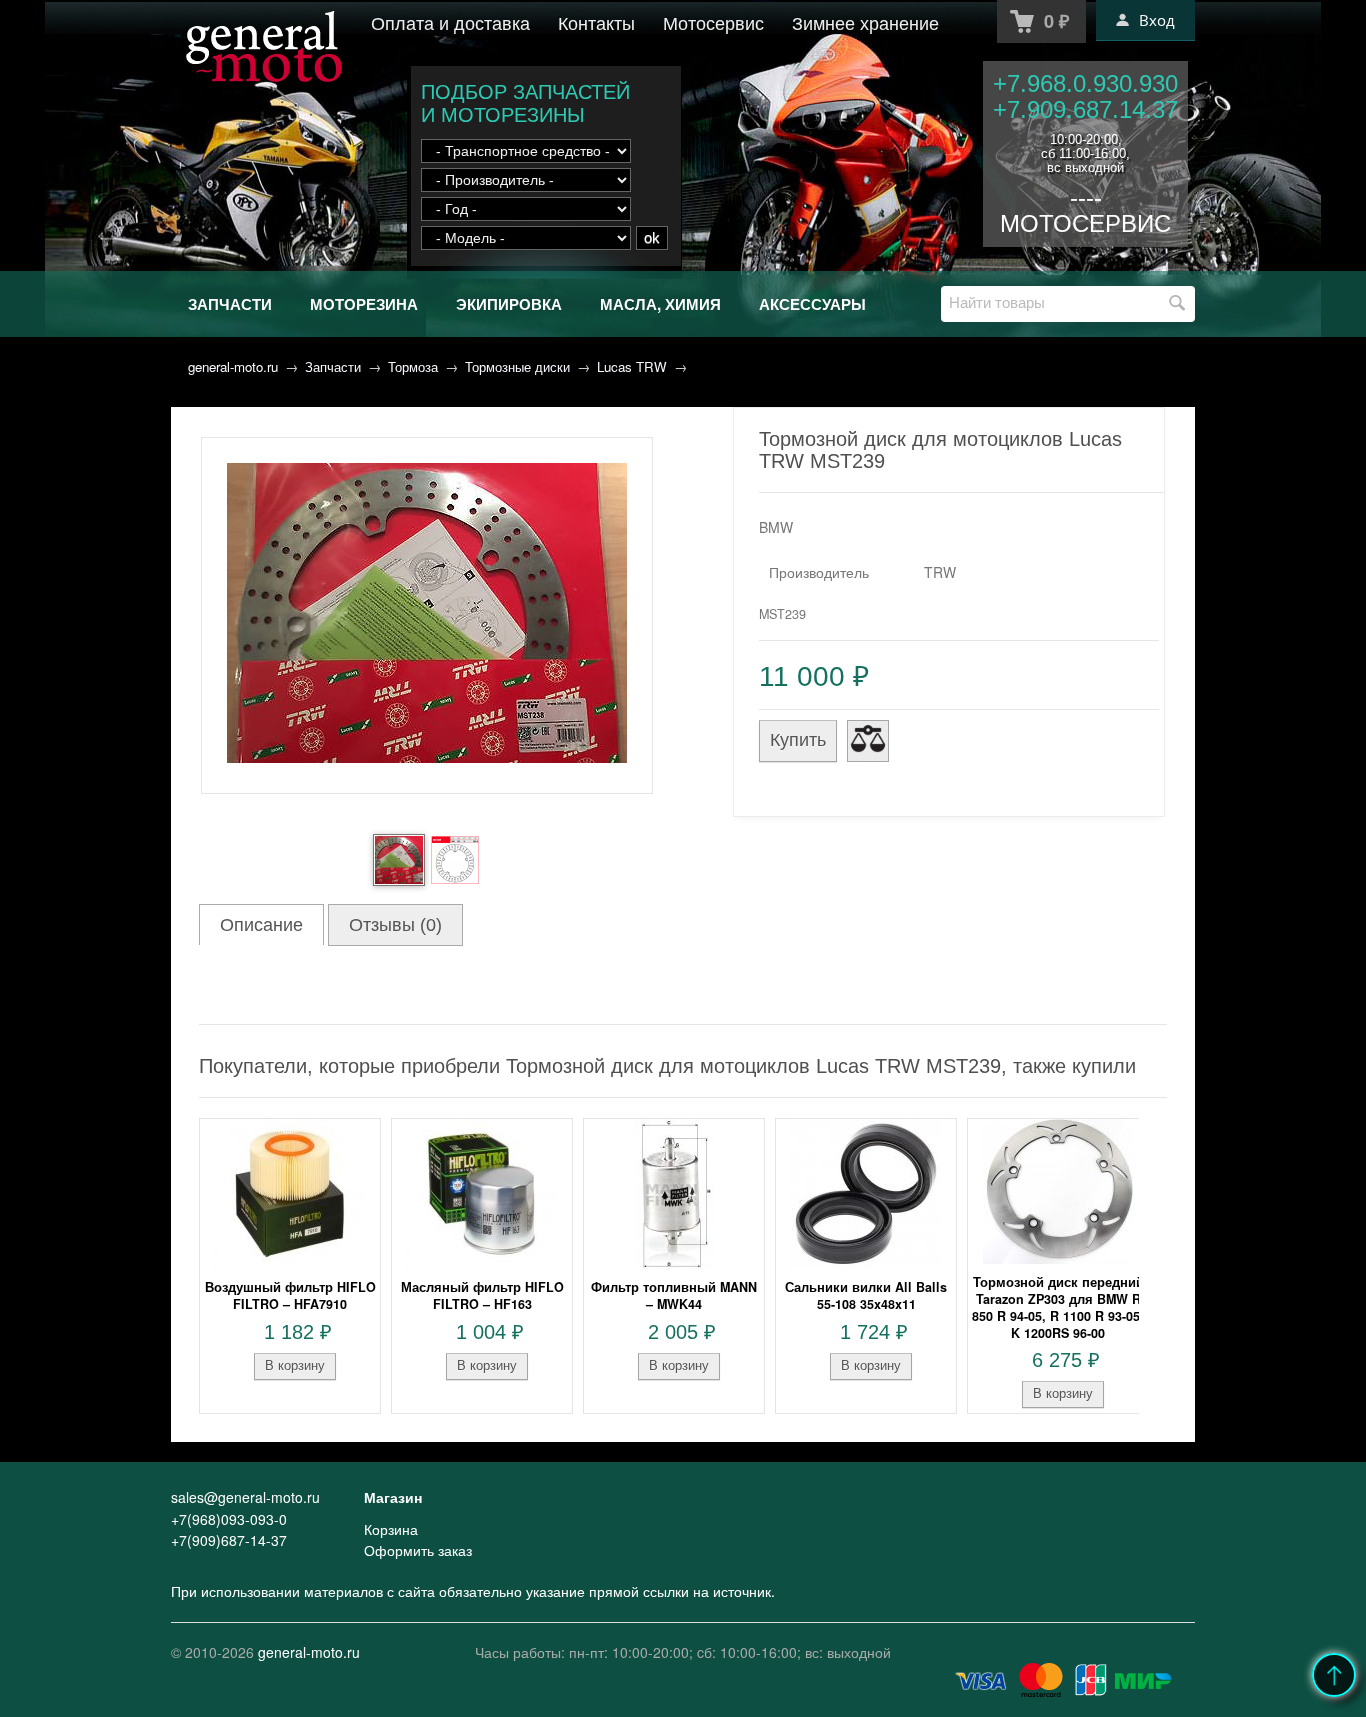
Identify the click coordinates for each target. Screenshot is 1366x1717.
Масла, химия (660, 304)
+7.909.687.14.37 (1085, 109)
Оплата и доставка (450, 22)
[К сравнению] (868, 741)
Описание (261, 925)
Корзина (391, 1529)
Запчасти (230, 304)
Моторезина (364, 304)
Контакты (596, 22)
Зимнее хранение (865, 22)
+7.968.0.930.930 (1085, 83)
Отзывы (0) (395, 925)
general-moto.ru (233, 366)
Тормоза (413, 366)
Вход (1157, 20)
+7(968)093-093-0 (229, 1519)
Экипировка (509, 304)
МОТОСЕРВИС (1085, 223)
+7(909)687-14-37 (229, 1540)
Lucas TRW (632, 366)
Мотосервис (713, 22)
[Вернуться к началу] (1334, 1675)
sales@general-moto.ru (245, 1497)
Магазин (393, 1497)
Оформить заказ (418, 1550)
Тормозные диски (517, 366)
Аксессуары (812, 304)
